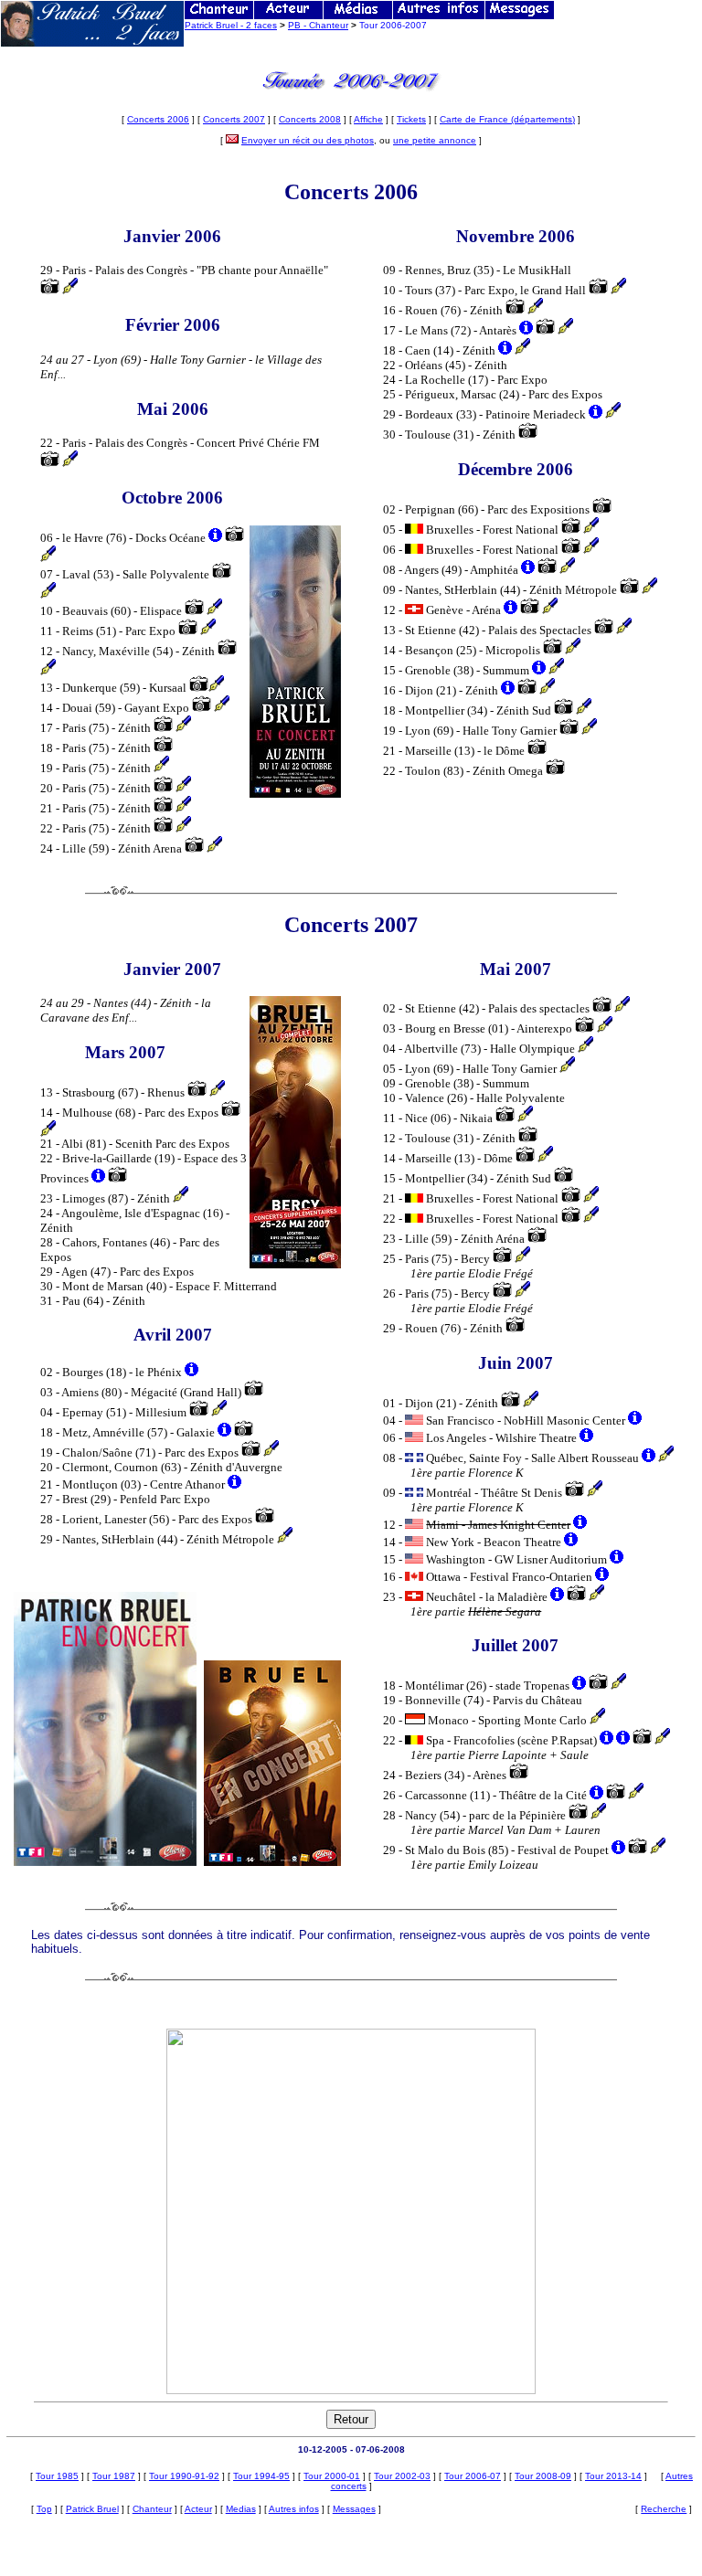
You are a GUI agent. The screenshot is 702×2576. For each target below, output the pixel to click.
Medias (241, 2509)
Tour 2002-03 (402, 2476)
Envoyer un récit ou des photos (308, 140)
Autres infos (294, 2509)
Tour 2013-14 (613, 2476)
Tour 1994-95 (261, 2476)
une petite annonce (435, 140)
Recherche (664, 2509)
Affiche (368, 119)
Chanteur (152, 2509)
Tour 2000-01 (332, 2476)
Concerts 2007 (234, 119)
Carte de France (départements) (507, 119)
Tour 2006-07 (473, 2476)
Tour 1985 (57, 2476)
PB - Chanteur (318, 25)
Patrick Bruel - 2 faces (231, 25)
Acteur (198, 2509)
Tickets (411, 119)
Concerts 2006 (158, 119)
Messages (354, 2509)
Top (44, 2509)
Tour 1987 (114, 2476)
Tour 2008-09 (543, 2476)
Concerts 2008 (310, 119)
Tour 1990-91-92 (184, 2476)
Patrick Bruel (92, 2509)
